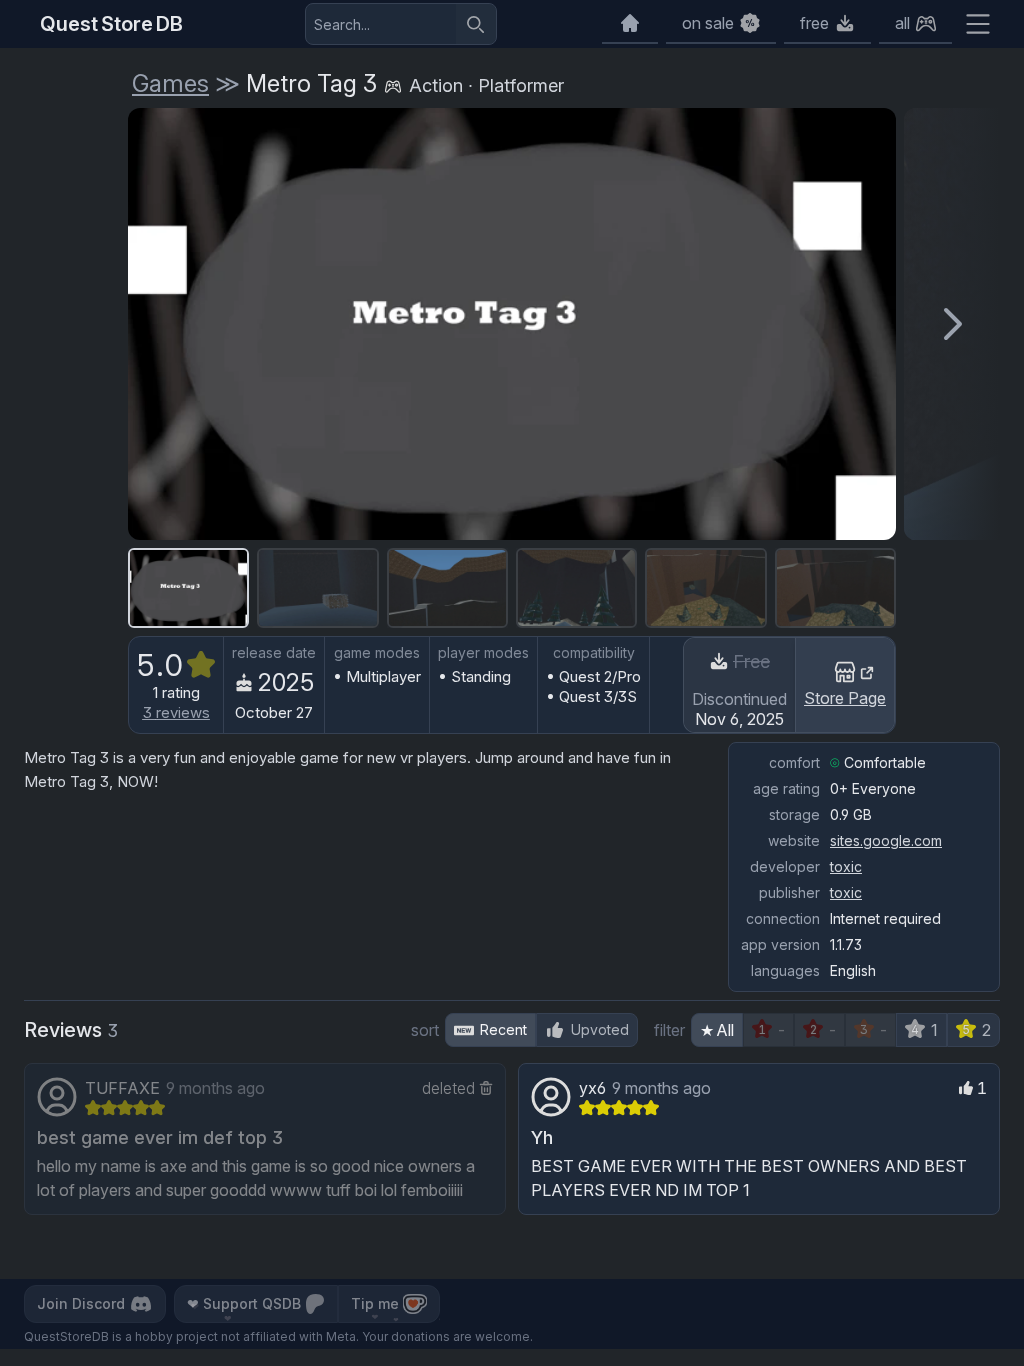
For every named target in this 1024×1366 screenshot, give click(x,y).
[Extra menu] (978, 24)
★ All (717, 1030)
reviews (176, 712)
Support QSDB (244, 1303)
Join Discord (81, 1303)
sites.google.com (886, 840)
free (814, 23)
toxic (846, 866)
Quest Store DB (111, 24)
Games (170, 83)
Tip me (375, 1303)
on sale (708, 23)
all (902, 23)
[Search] (476, 24)
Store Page (845, 698)
